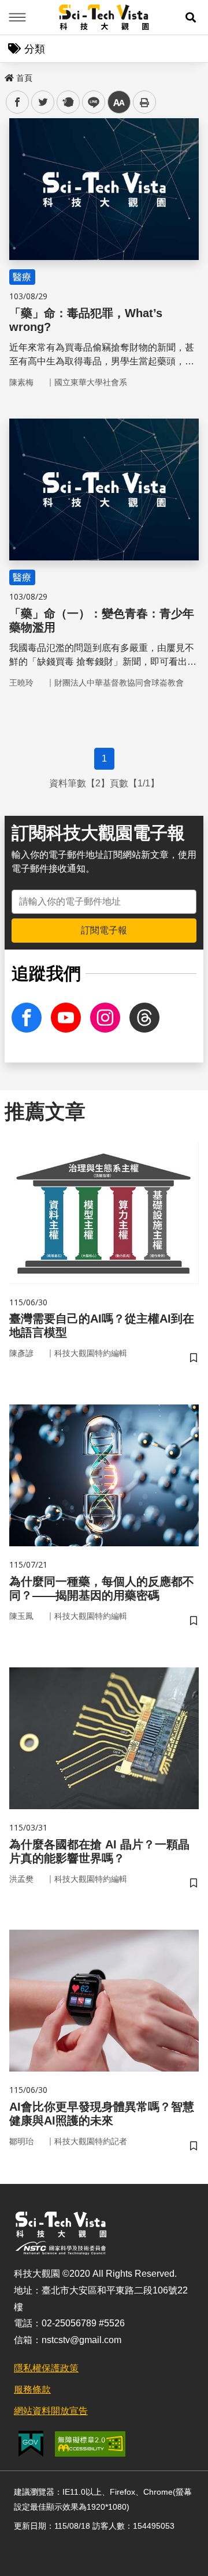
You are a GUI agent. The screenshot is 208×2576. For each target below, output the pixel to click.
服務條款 (32, 2389)
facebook (18, 102)
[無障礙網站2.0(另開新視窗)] (90, 2444)
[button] (191, 17)
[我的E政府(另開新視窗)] (31, 2444)
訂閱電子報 (104, 930)
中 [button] (119, 102)
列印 (144, 102)
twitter (43, 102)
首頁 (24, 78)
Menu (17, 17)
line (90, 102)
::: (8, 76)
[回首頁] (104, 17)
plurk (67, 102)
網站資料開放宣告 (51, 2411)
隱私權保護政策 (46, 2368)
